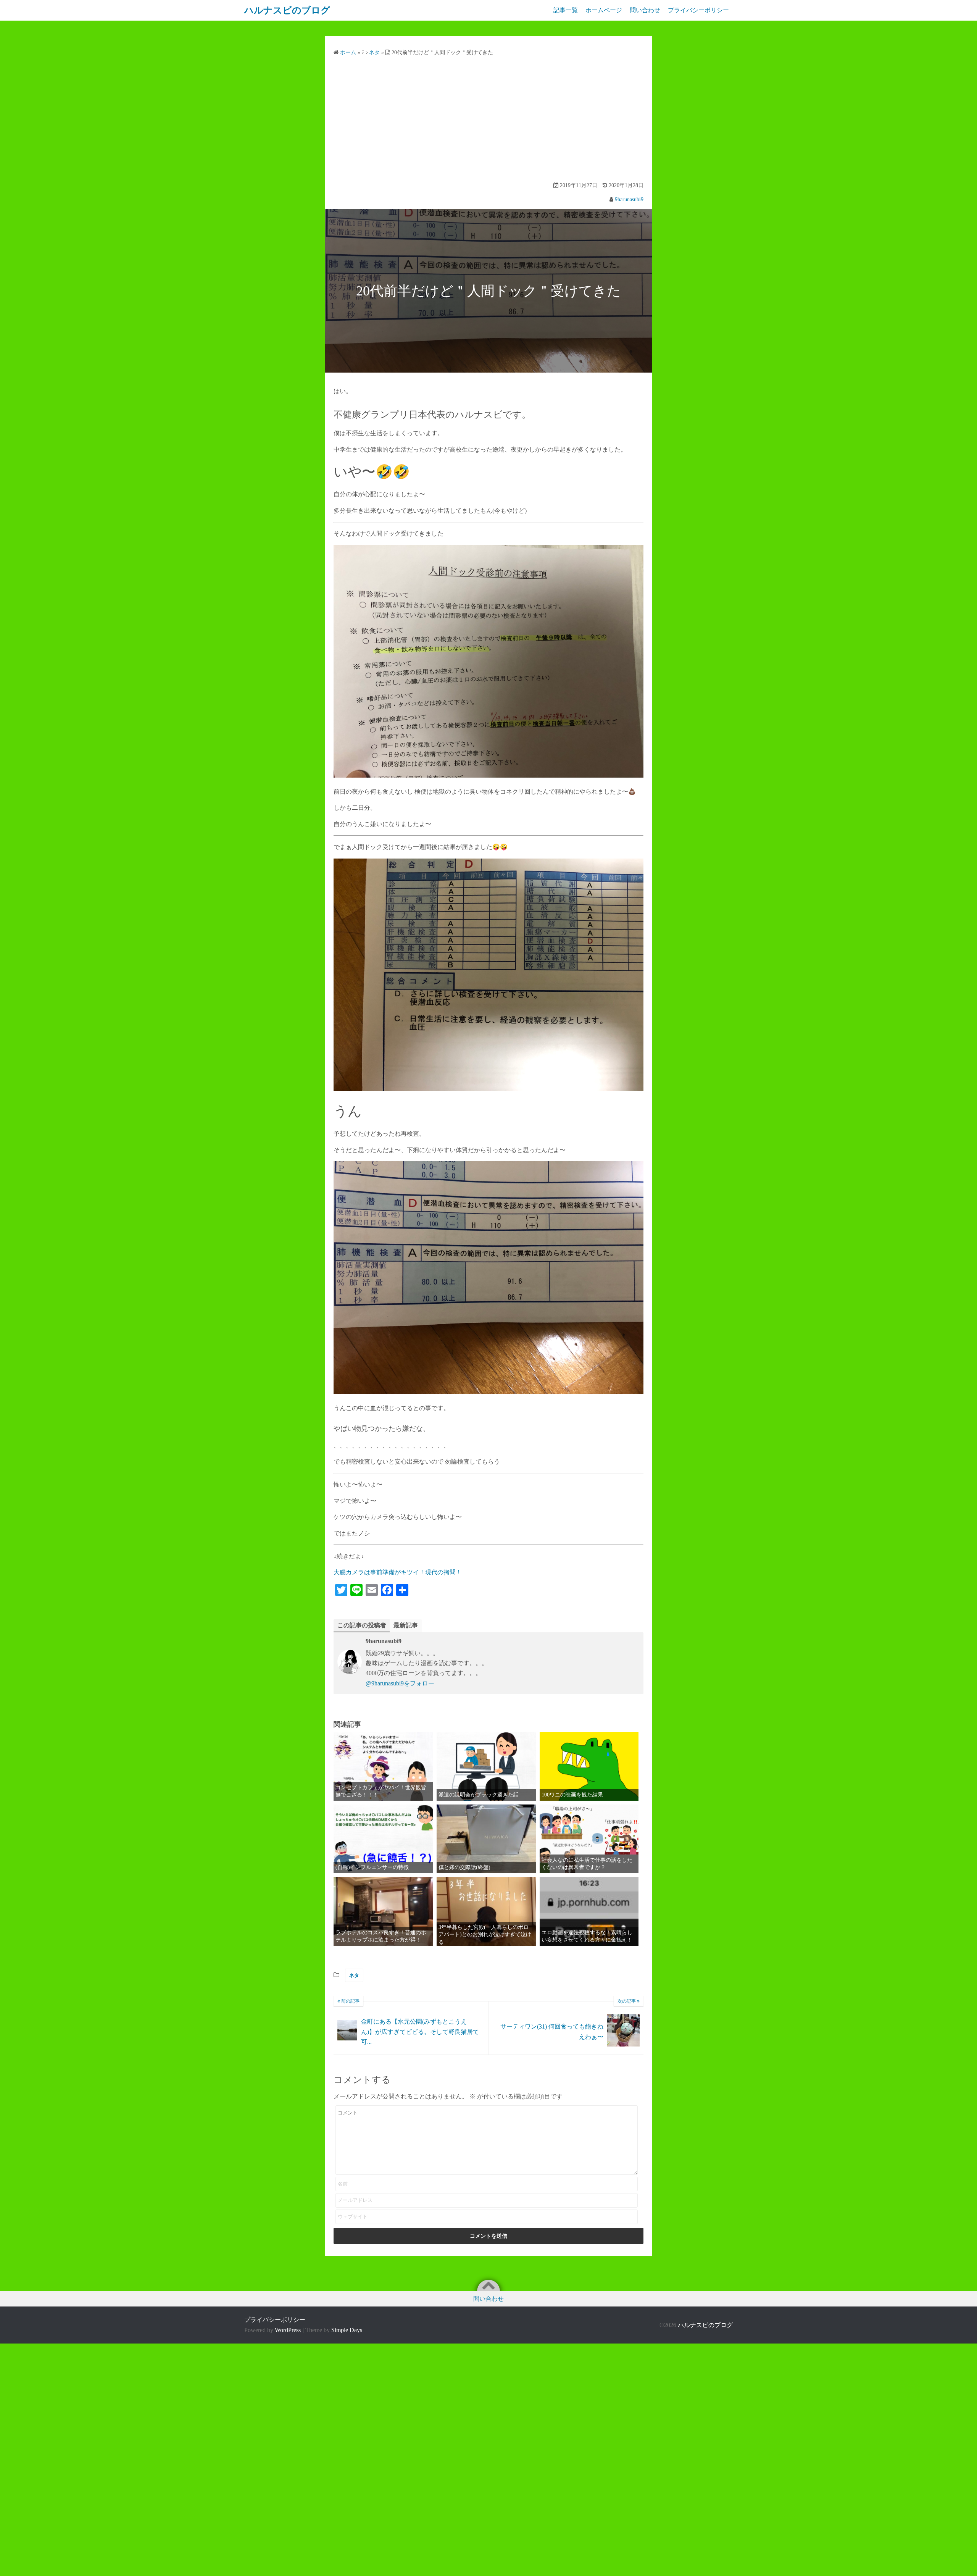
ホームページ (604, 10)
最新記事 (406, 1625)
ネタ (354, 1975)
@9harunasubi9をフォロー (400, 1683)
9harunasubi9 (629, 199)
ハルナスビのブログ (705, 2325)
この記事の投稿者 (362, 1625)
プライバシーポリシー (698, 10)
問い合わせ (645, 10)
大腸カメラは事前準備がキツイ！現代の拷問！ (398, 1572)
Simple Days (347, 2330)
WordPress (288, 2330)
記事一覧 (566, 10)
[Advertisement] (488, 120)
